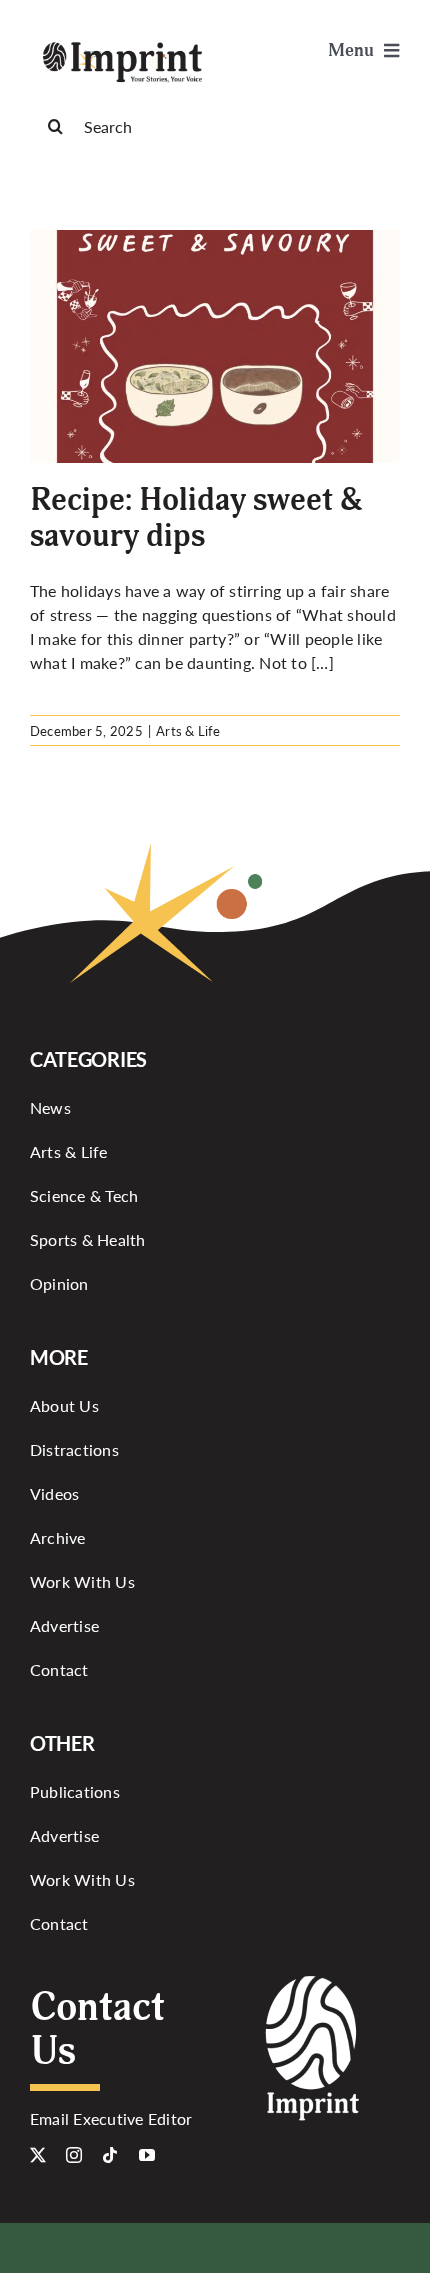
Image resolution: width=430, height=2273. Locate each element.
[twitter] (38, 2155)
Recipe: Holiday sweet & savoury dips (196, 517)
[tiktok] (110, 2155)
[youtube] (147, 2155)
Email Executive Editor (111, 2118)
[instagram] (74, 2155)
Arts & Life (188, 730)
